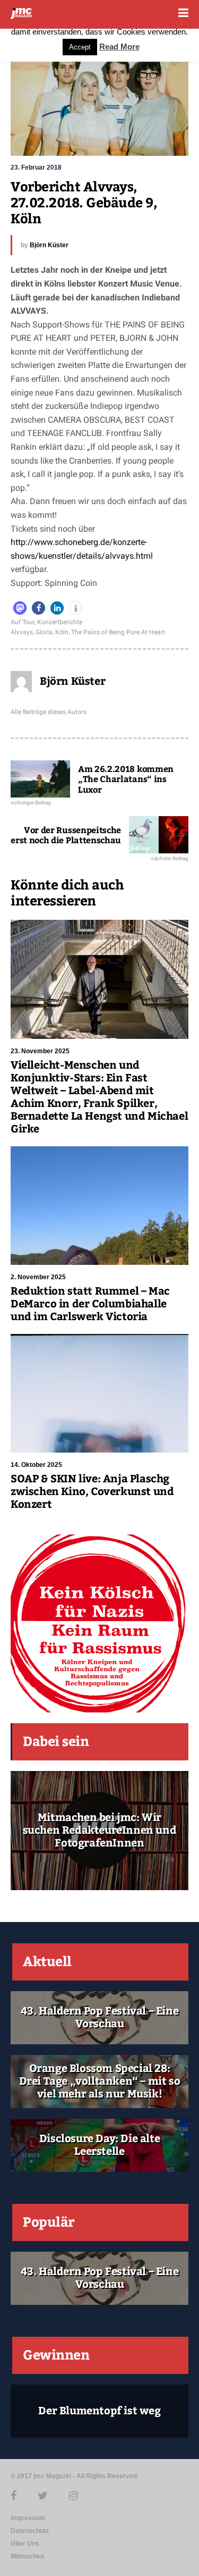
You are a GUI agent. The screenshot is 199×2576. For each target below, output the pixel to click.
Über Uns (25, 2544)
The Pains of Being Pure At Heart (118, 632)
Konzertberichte (60, 622)
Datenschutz (30, 2531)
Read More (119, 47)
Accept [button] (80, 47)
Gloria (44, 632)
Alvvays (22, 632)
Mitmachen (27, 2556)
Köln (62, 632)
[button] (20, 608)
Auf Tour (23, 622)
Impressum (28, 2518)
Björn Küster (49, 245)
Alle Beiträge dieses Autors (49, 712)
